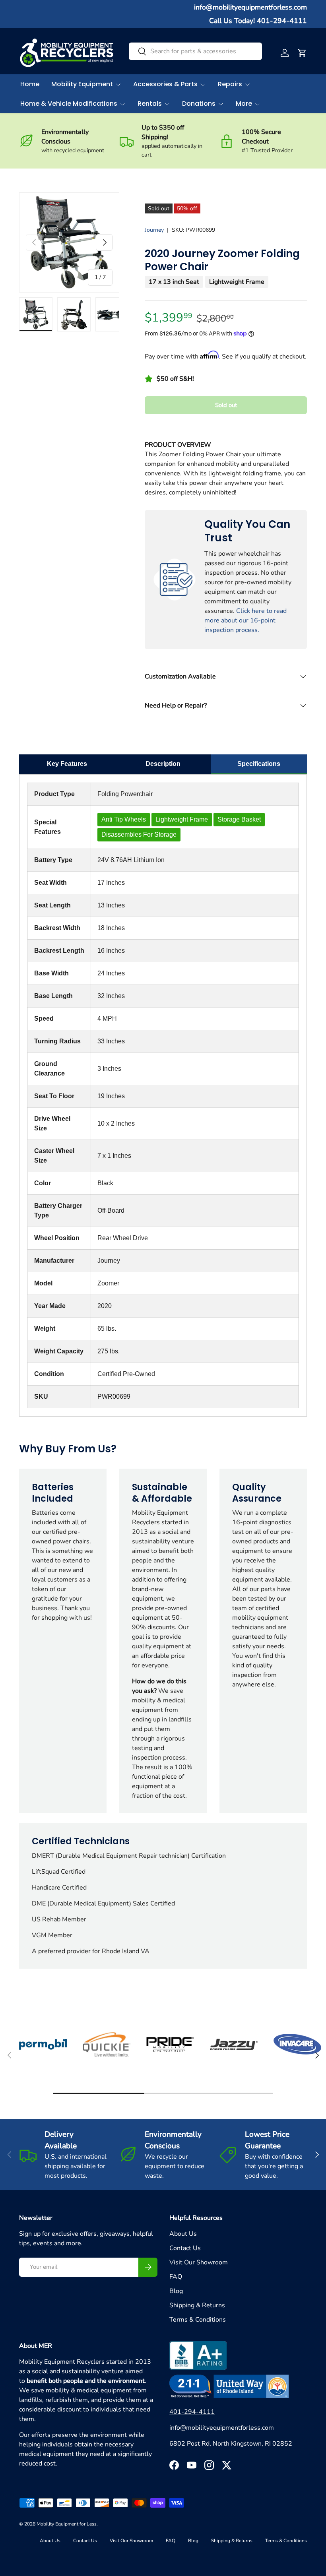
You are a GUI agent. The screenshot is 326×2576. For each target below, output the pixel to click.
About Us (183, 2234)
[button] (302, 53)
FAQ (176, 2277)
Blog (176, 2291)
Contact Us (185, 2248)
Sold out (226, 405)
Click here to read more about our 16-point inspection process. (245, 620)
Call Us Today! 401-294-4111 (258, 21)
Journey (154, 230)
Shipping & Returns (197, 2305)
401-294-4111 (192, 2412)
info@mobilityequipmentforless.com (250, 7)
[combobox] (195, 51)
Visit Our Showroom (199, 2262)
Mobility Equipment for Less (67, 2524)
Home (30, 84)
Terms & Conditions (198, 2320)
